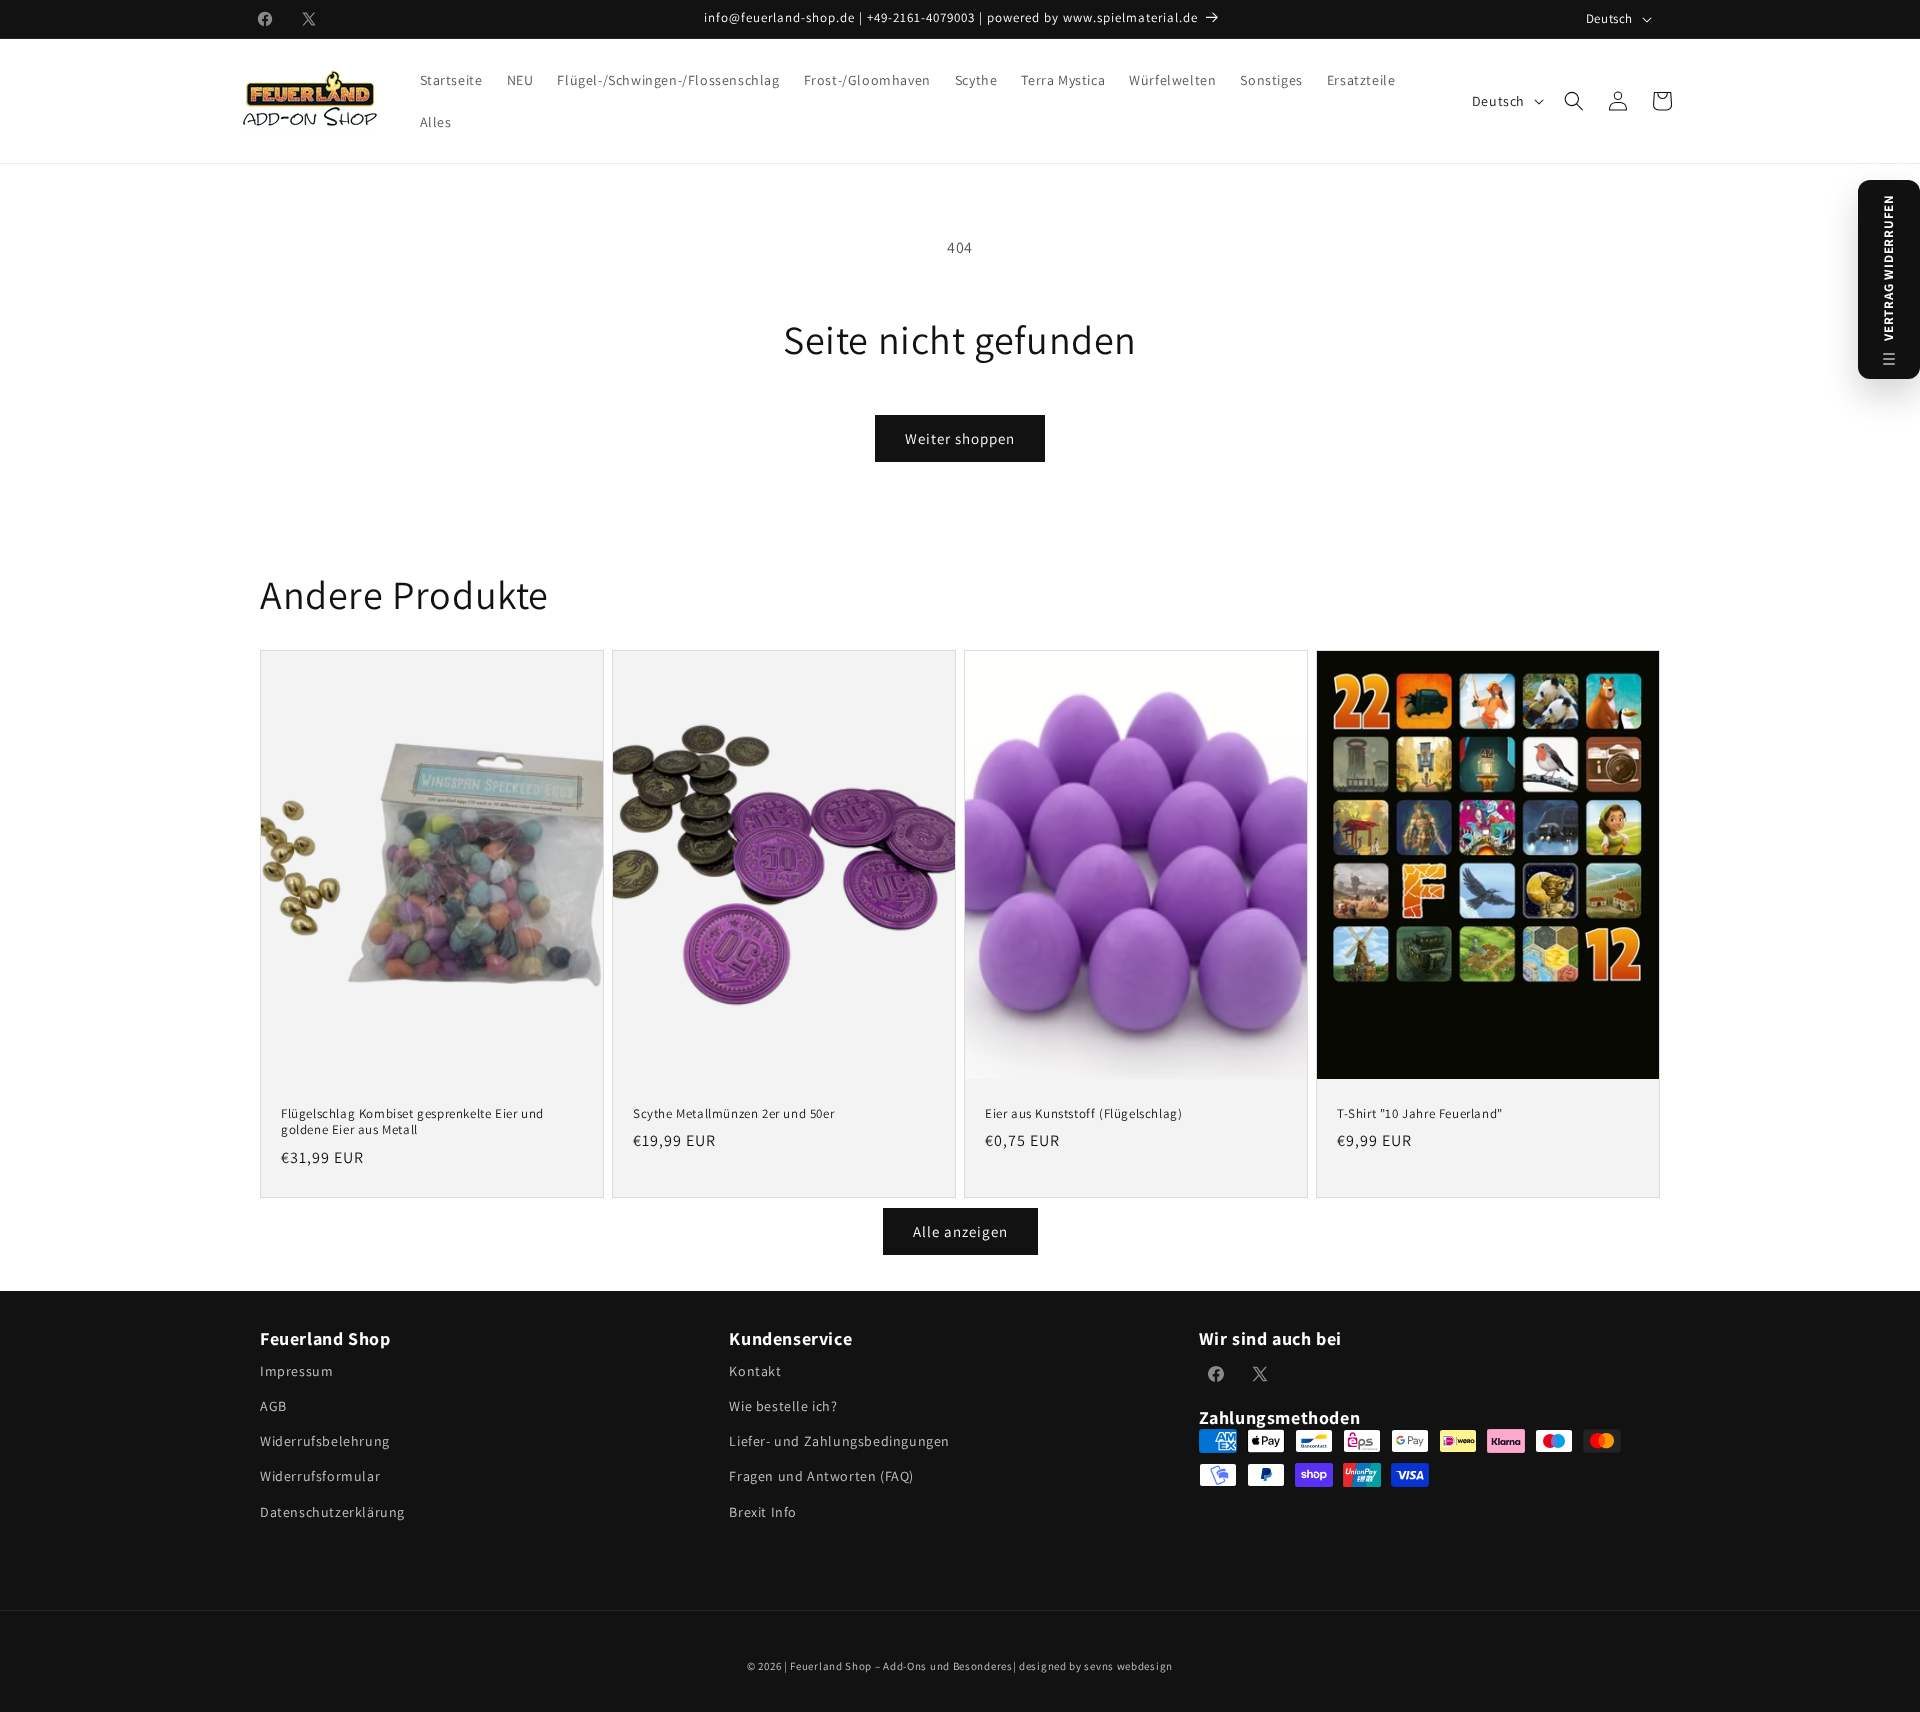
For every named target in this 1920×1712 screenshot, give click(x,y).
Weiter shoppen (960, 438)
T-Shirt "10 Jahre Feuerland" (1420, 1114)
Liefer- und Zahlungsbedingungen (839, 1441)
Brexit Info (763, 1512)
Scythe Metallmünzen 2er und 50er (733, 1114)
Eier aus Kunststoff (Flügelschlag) (1083, 1114)
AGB (273, 1406)
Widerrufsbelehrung (325, 1441)
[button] (1574, 101)
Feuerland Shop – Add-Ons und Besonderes (901, 1666)
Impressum (296, 1371)
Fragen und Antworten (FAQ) (821, 1476)
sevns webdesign (1128, 1666)
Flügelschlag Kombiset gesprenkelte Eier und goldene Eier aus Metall (412, 1122)
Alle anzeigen (960, 1231)
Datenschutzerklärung (332, 1512)
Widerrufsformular (320, 1476)
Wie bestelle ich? (783, 1406)
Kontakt (755, 1371)
